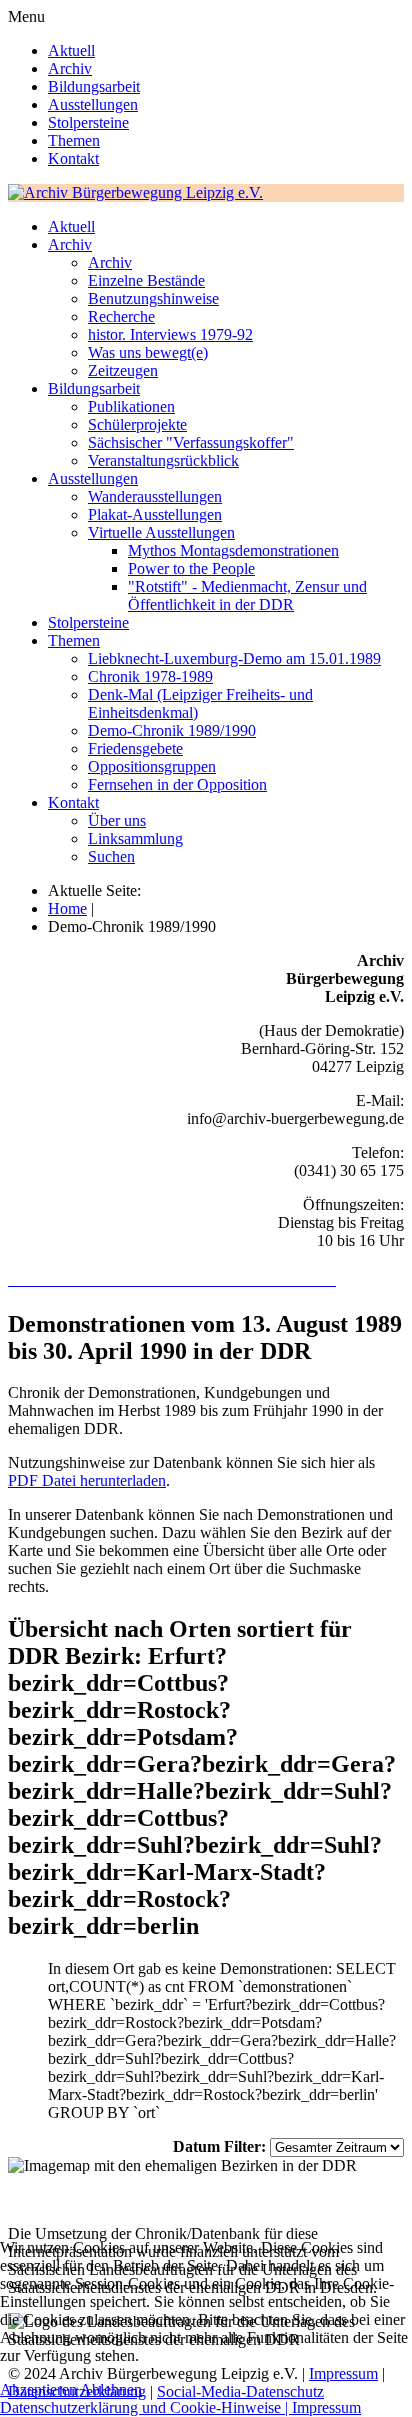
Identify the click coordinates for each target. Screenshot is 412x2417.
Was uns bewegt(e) (148, 352)
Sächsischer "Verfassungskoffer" (191, 442)
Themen (74, 140)
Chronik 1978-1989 (150, 676)
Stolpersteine (88, 122)
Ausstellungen (93, 104)
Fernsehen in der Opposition (177, 784)
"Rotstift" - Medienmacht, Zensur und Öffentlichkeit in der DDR (247, 595)
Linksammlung (135, 838)
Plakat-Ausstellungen (155, 514)
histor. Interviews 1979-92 (170, 334)
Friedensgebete (135, 748)
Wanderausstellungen (155, 496)
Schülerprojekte (137, 424)
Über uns (117, 820)
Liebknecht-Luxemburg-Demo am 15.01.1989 (234, 658)
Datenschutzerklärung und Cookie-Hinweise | (146, 2407)
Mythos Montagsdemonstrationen (233, 550)
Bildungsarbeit (94, 86)
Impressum (326, 2407)
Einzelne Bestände (146, 280)
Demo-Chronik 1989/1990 (172, 730)
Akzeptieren (38, 2389)
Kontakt (73, 158)
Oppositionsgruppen (152, 766)
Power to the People (191, 568)
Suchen (111, 856)
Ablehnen (111, 2389)
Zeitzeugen (123, 370)
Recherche (121, 316)
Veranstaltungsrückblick (163, 460)
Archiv (70, 68)
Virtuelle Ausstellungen (161, 532)
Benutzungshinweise (153, 298)
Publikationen (131, 406)
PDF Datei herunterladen (87, 1480)
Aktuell (71, 50)
